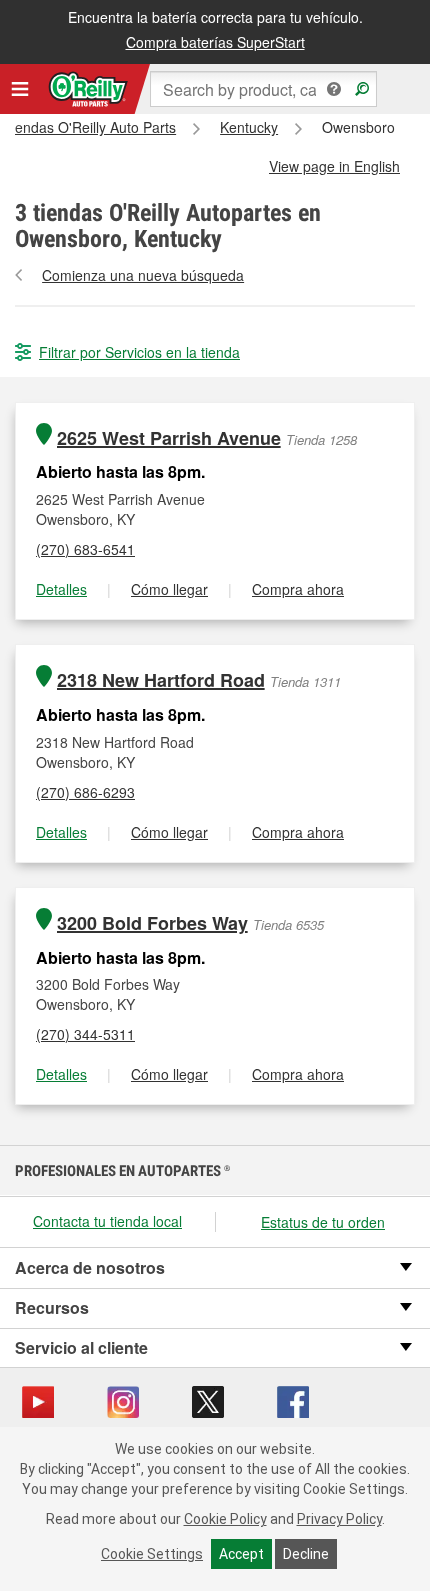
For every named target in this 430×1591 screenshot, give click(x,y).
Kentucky (249, 127)
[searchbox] (263, 89)
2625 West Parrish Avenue (169, 438)
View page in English (334, 166)
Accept (241, 1554)
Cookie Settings (152, 1554)
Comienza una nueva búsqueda (143, 275)
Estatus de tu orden (323, 1222)
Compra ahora (298, 589)
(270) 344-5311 (85, 1034)
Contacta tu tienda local (107, 1221)
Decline (306, 1554)
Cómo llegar (169, 589)
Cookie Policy (225, 1519)
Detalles (61, 589)
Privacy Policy (339, 1519)
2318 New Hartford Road (161, 680)
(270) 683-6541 (85, 549)
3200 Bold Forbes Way (152, 923)
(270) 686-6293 (85, 792)
